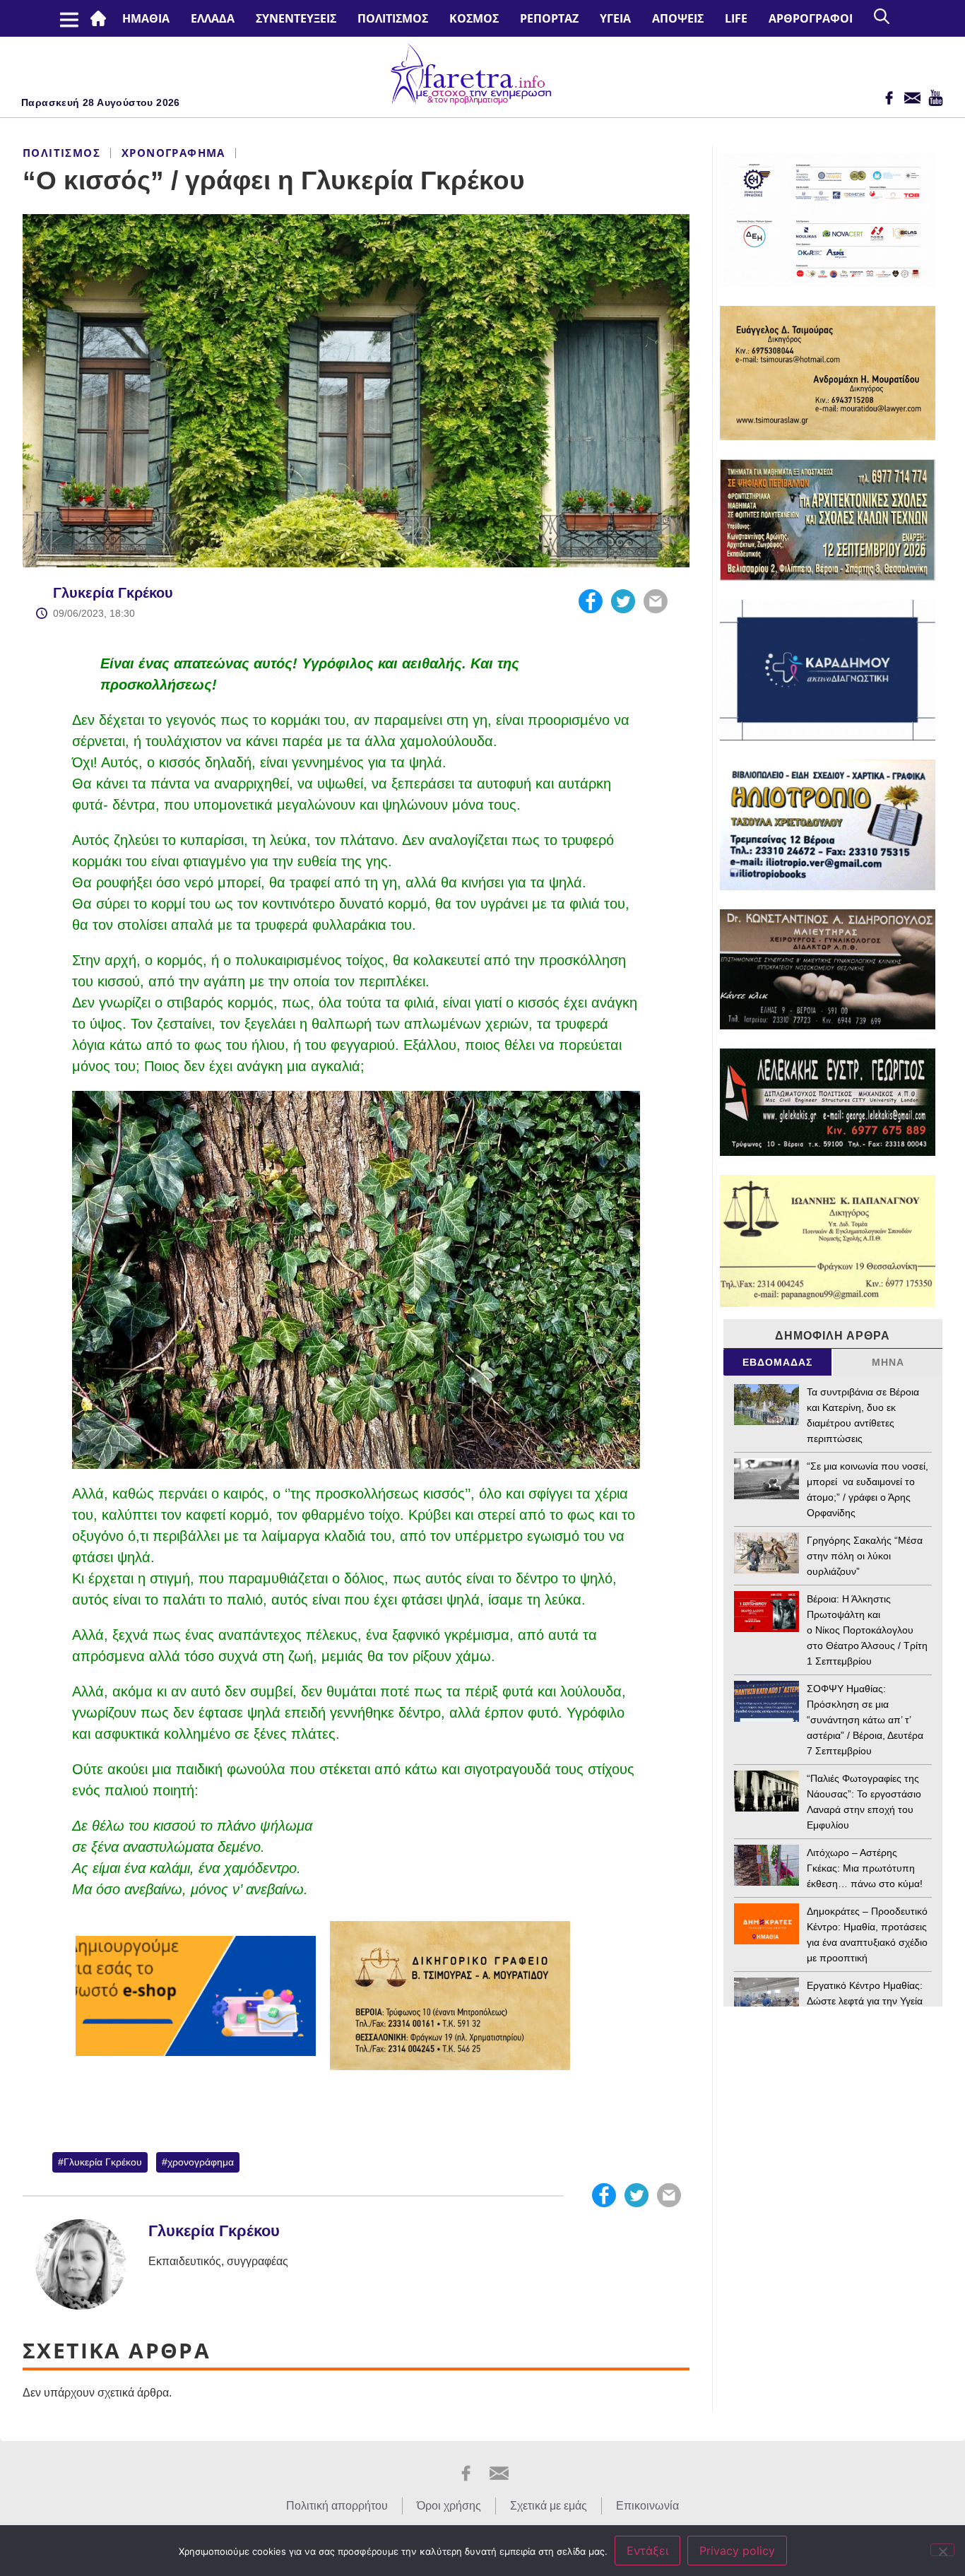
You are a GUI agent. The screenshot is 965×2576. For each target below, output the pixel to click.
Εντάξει (647, 2551)
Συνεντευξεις (296, 18)
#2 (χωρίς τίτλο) (101, 18)
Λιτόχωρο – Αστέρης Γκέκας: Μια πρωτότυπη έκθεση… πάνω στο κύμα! (865, 1868)
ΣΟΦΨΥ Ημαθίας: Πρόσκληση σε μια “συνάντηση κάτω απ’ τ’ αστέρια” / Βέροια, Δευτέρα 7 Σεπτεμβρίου (865, 1720)
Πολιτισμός (393, 18)
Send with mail (656, 601)
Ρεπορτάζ (549, 18)
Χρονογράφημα (173, 153)
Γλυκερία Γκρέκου (113, 593)
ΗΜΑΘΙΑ (146, 18)
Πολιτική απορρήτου (337, 2506)
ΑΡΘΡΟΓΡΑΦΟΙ (811, 18)
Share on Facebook (591, 601)
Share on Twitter (623, 601)
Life (736, 18)
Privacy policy (737, 2551)
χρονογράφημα (201, 2162)
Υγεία (615, 18)
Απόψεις (678, 18)
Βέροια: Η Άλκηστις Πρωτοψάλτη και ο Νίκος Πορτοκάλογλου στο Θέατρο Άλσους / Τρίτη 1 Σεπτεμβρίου (867, 1630)
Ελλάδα (213, 18)
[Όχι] (942, 2550)
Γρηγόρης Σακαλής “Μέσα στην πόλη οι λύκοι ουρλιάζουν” (865, 1556)
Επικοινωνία (647, 2506)
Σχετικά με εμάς (549, 2506)
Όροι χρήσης (449, 2506)
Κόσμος (474, 18)
